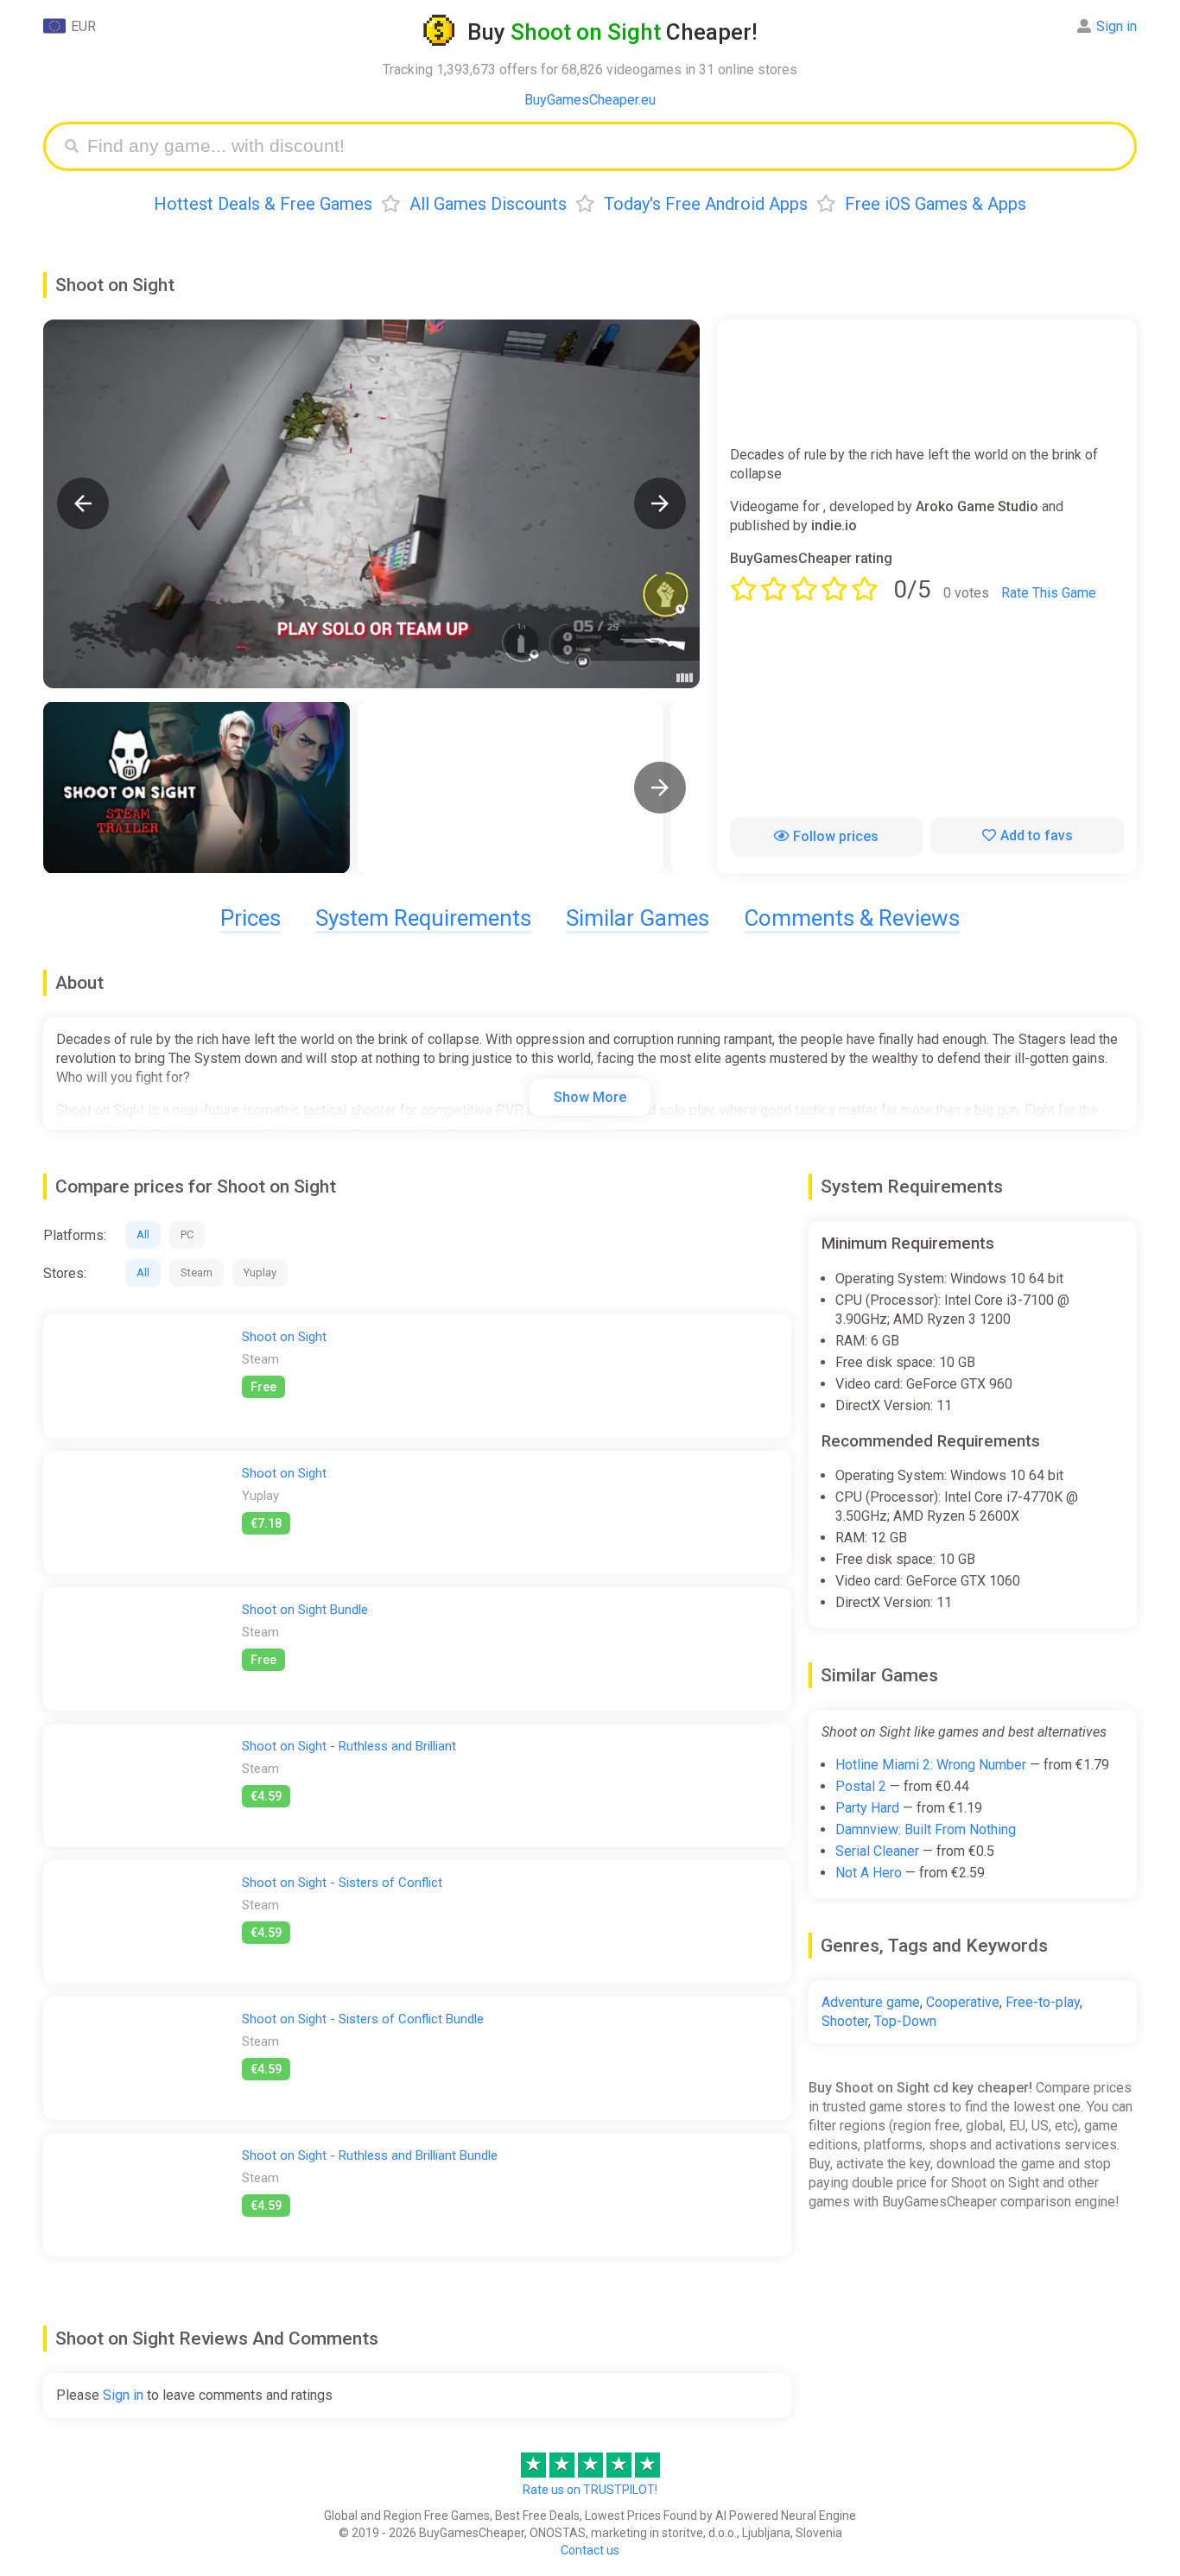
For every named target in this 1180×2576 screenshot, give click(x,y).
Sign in (1117, 26)
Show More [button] (590, 1097)
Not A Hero (869, 1873)
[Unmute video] (371, 504)
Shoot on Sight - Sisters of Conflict (342, 1883)
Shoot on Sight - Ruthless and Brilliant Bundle (370, 2155)
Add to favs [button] (1037, 835)
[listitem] (197, 788)
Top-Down (905, 2021)
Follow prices (836, 836)
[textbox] (603, 146)
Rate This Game (1049, 593)
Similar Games (638, 918)
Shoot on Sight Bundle (305, 1610)
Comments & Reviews (852, 918)
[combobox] (603, 146)
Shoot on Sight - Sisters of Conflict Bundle (363, 2019)
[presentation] (660, 788)
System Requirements (423, 918)
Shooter (845, 2021)
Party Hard (867, 1808)
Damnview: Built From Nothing (926, 1829)
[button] (83, 503)
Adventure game (871, 2002)
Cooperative (963, 2002)
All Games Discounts (488, 204)
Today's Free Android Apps (706, 204)
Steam (197, 1272)
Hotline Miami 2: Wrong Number (931, 1765)
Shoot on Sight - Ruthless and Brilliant (349, 1746)
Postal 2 (861, 1786)
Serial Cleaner (877, 1851)
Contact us (590, 2550)
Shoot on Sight (284, 1337)
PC (187, 1234)
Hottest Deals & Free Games (263, 204)
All (143, 1234)
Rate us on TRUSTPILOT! (590, 2490)
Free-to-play (1043, 2002)
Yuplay (260, 1272)
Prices (251, 918)
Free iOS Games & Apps (936, 204)
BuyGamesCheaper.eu (590, 100)
